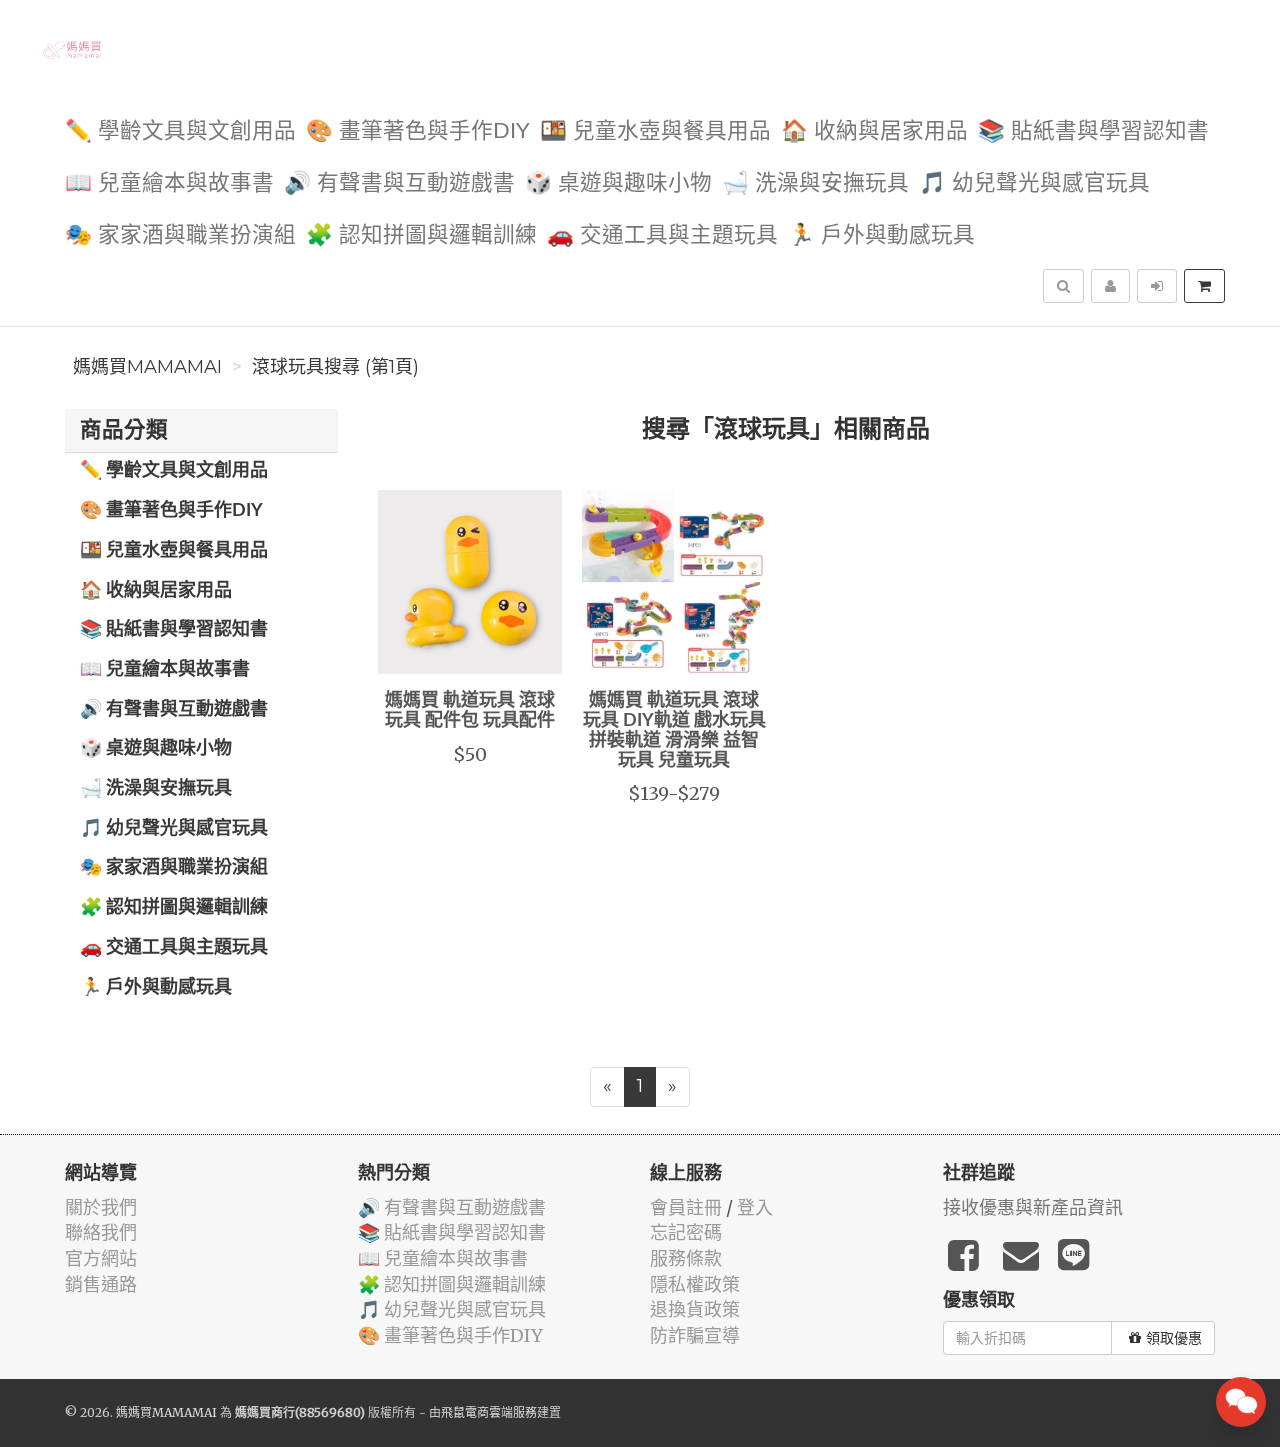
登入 (755, 1207)
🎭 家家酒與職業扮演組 (180, 235)
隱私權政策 (695, 1284)
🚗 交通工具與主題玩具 (662, 235)
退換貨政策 (695, 1309)
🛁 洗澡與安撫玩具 (815, 183)
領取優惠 (1174, 1338)
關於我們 (101, 1207)
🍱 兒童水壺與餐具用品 (655, 131)
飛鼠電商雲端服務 (489, 1412)
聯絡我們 (101, 1232)
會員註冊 (686, 1207)
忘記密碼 (686, 1232)
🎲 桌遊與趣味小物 (618, 183)
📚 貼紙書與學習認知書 (1093, 131)
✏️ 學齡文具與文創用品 (180, 131)
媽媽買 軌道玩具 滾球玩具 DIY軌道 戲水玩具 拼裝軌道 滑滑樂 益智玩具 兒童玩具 (674, 730)
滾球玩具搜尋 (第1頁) (335, 367)
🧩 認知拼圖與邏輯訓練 (421, 235)
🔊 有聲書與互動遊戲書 (399, 183)
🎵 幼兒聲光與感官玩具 (1034, 183)
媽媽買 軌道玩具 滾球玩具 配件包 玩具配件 (470, 711)
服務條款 (686, 1258)
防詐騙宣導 (695, 1335)
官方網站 (101, 1258)
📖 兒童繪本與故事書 (169, 183)
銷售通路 (101, 1284)
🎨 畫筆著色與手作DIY (418, 131)
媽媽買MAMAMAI (147, 367)
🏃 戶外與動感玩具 (881, 235)
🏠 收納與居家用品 (874, 131)
